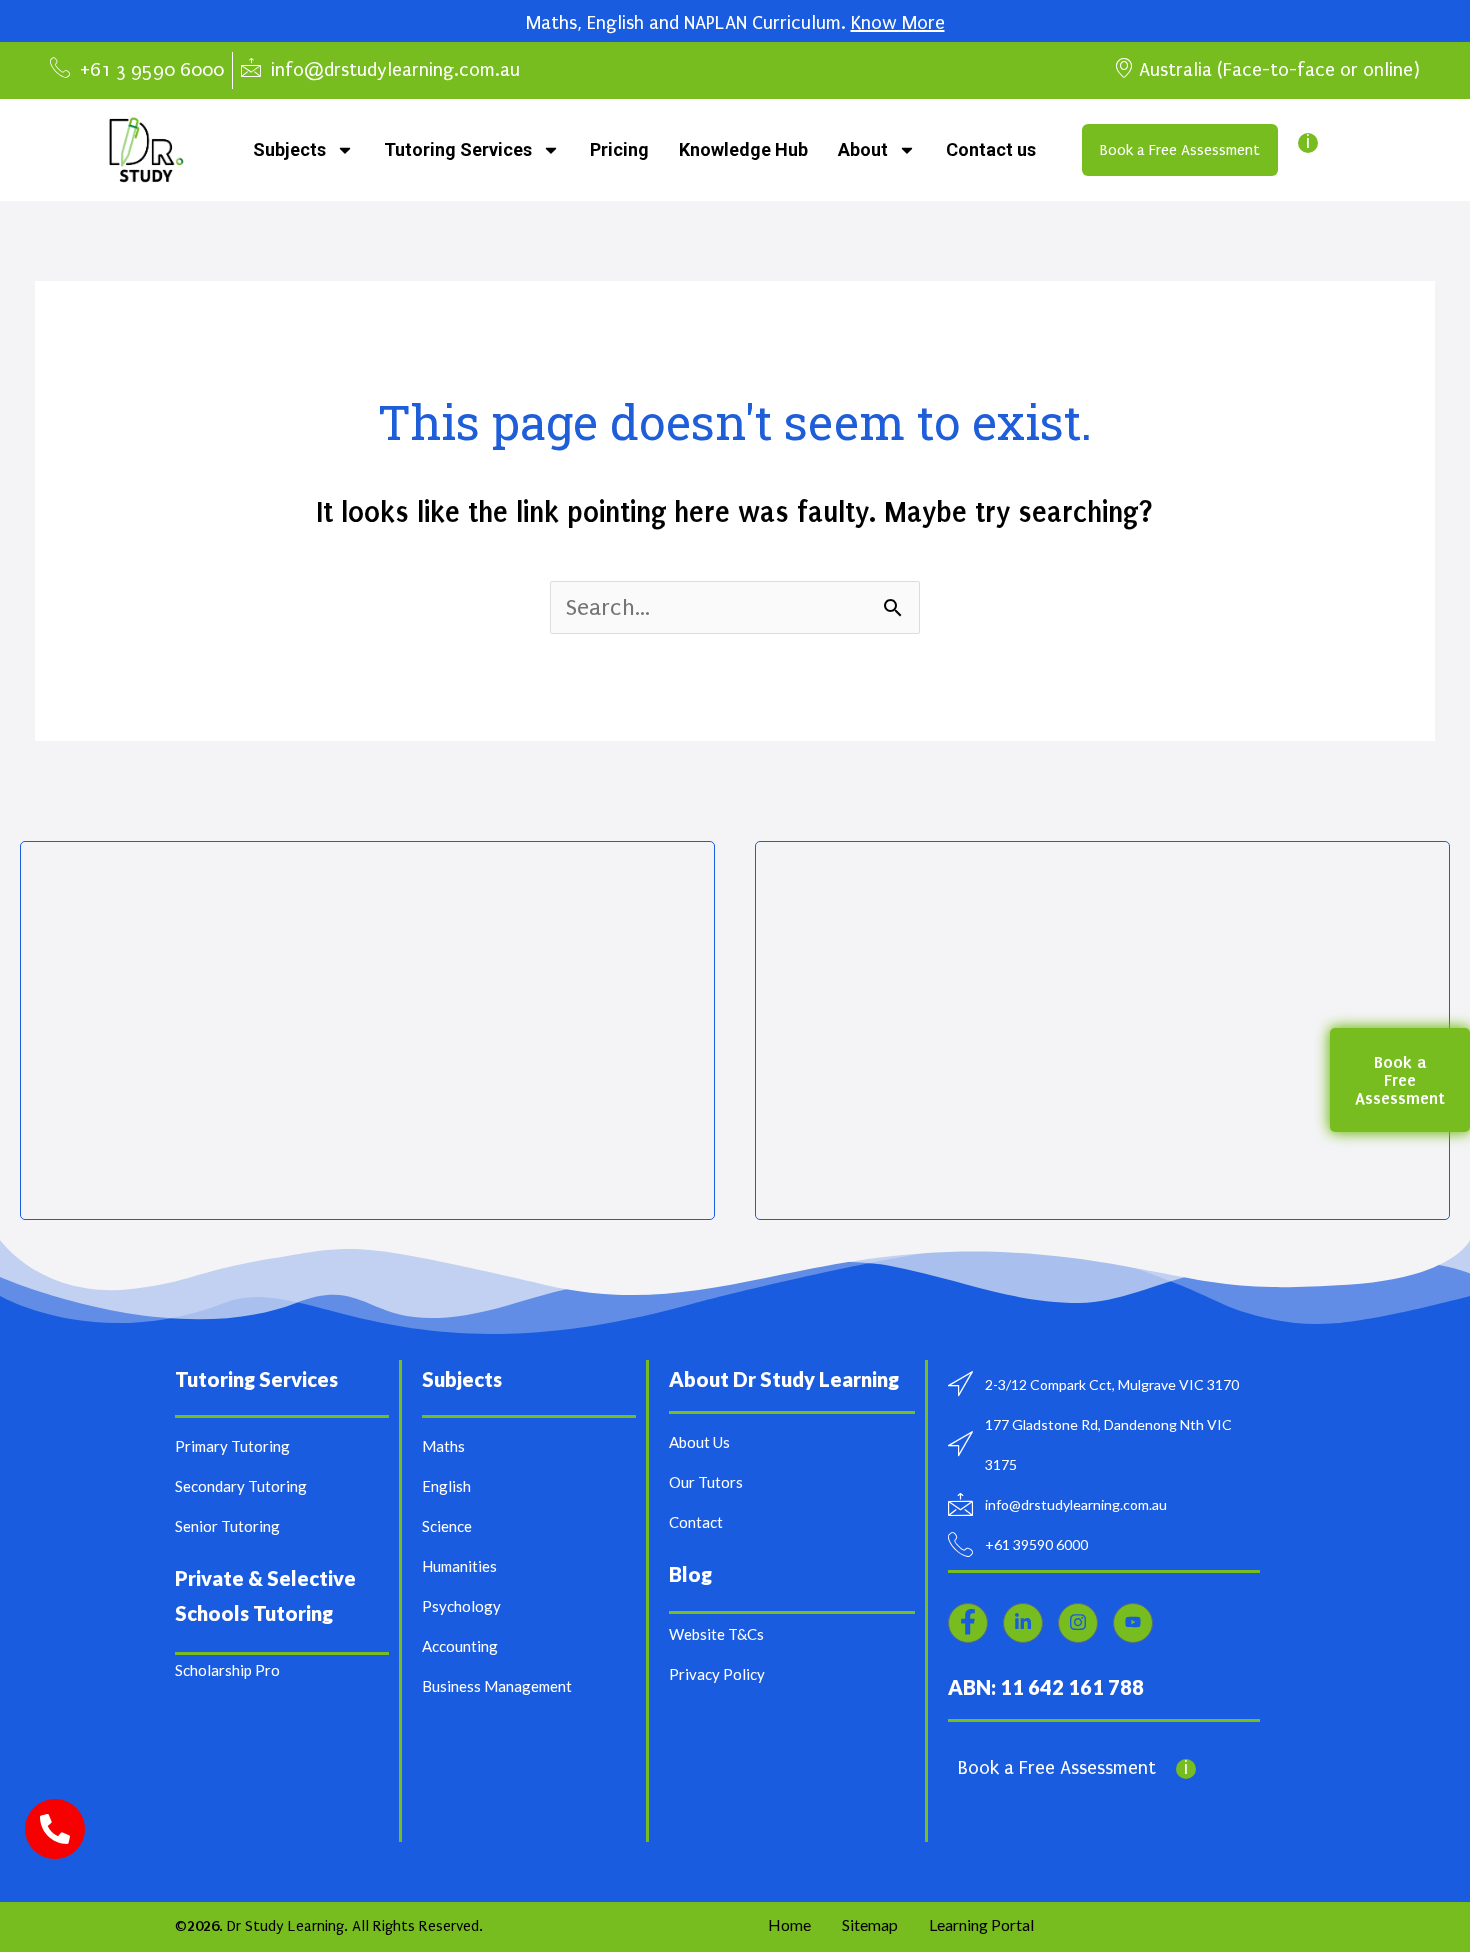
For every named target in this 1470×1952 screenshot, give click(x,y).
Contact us (991, 149)
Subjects (289, 149)
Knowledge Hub (743, 149)
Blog (690, 1574)
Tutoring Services (458, 149)
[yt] (1133, 1623)
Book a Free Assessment (1057, 1768)
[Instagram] (1078, 1623)
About (863, 149)
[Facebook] (968, 1623)
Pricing (619, 149)
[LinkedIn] (1023, 1623)
